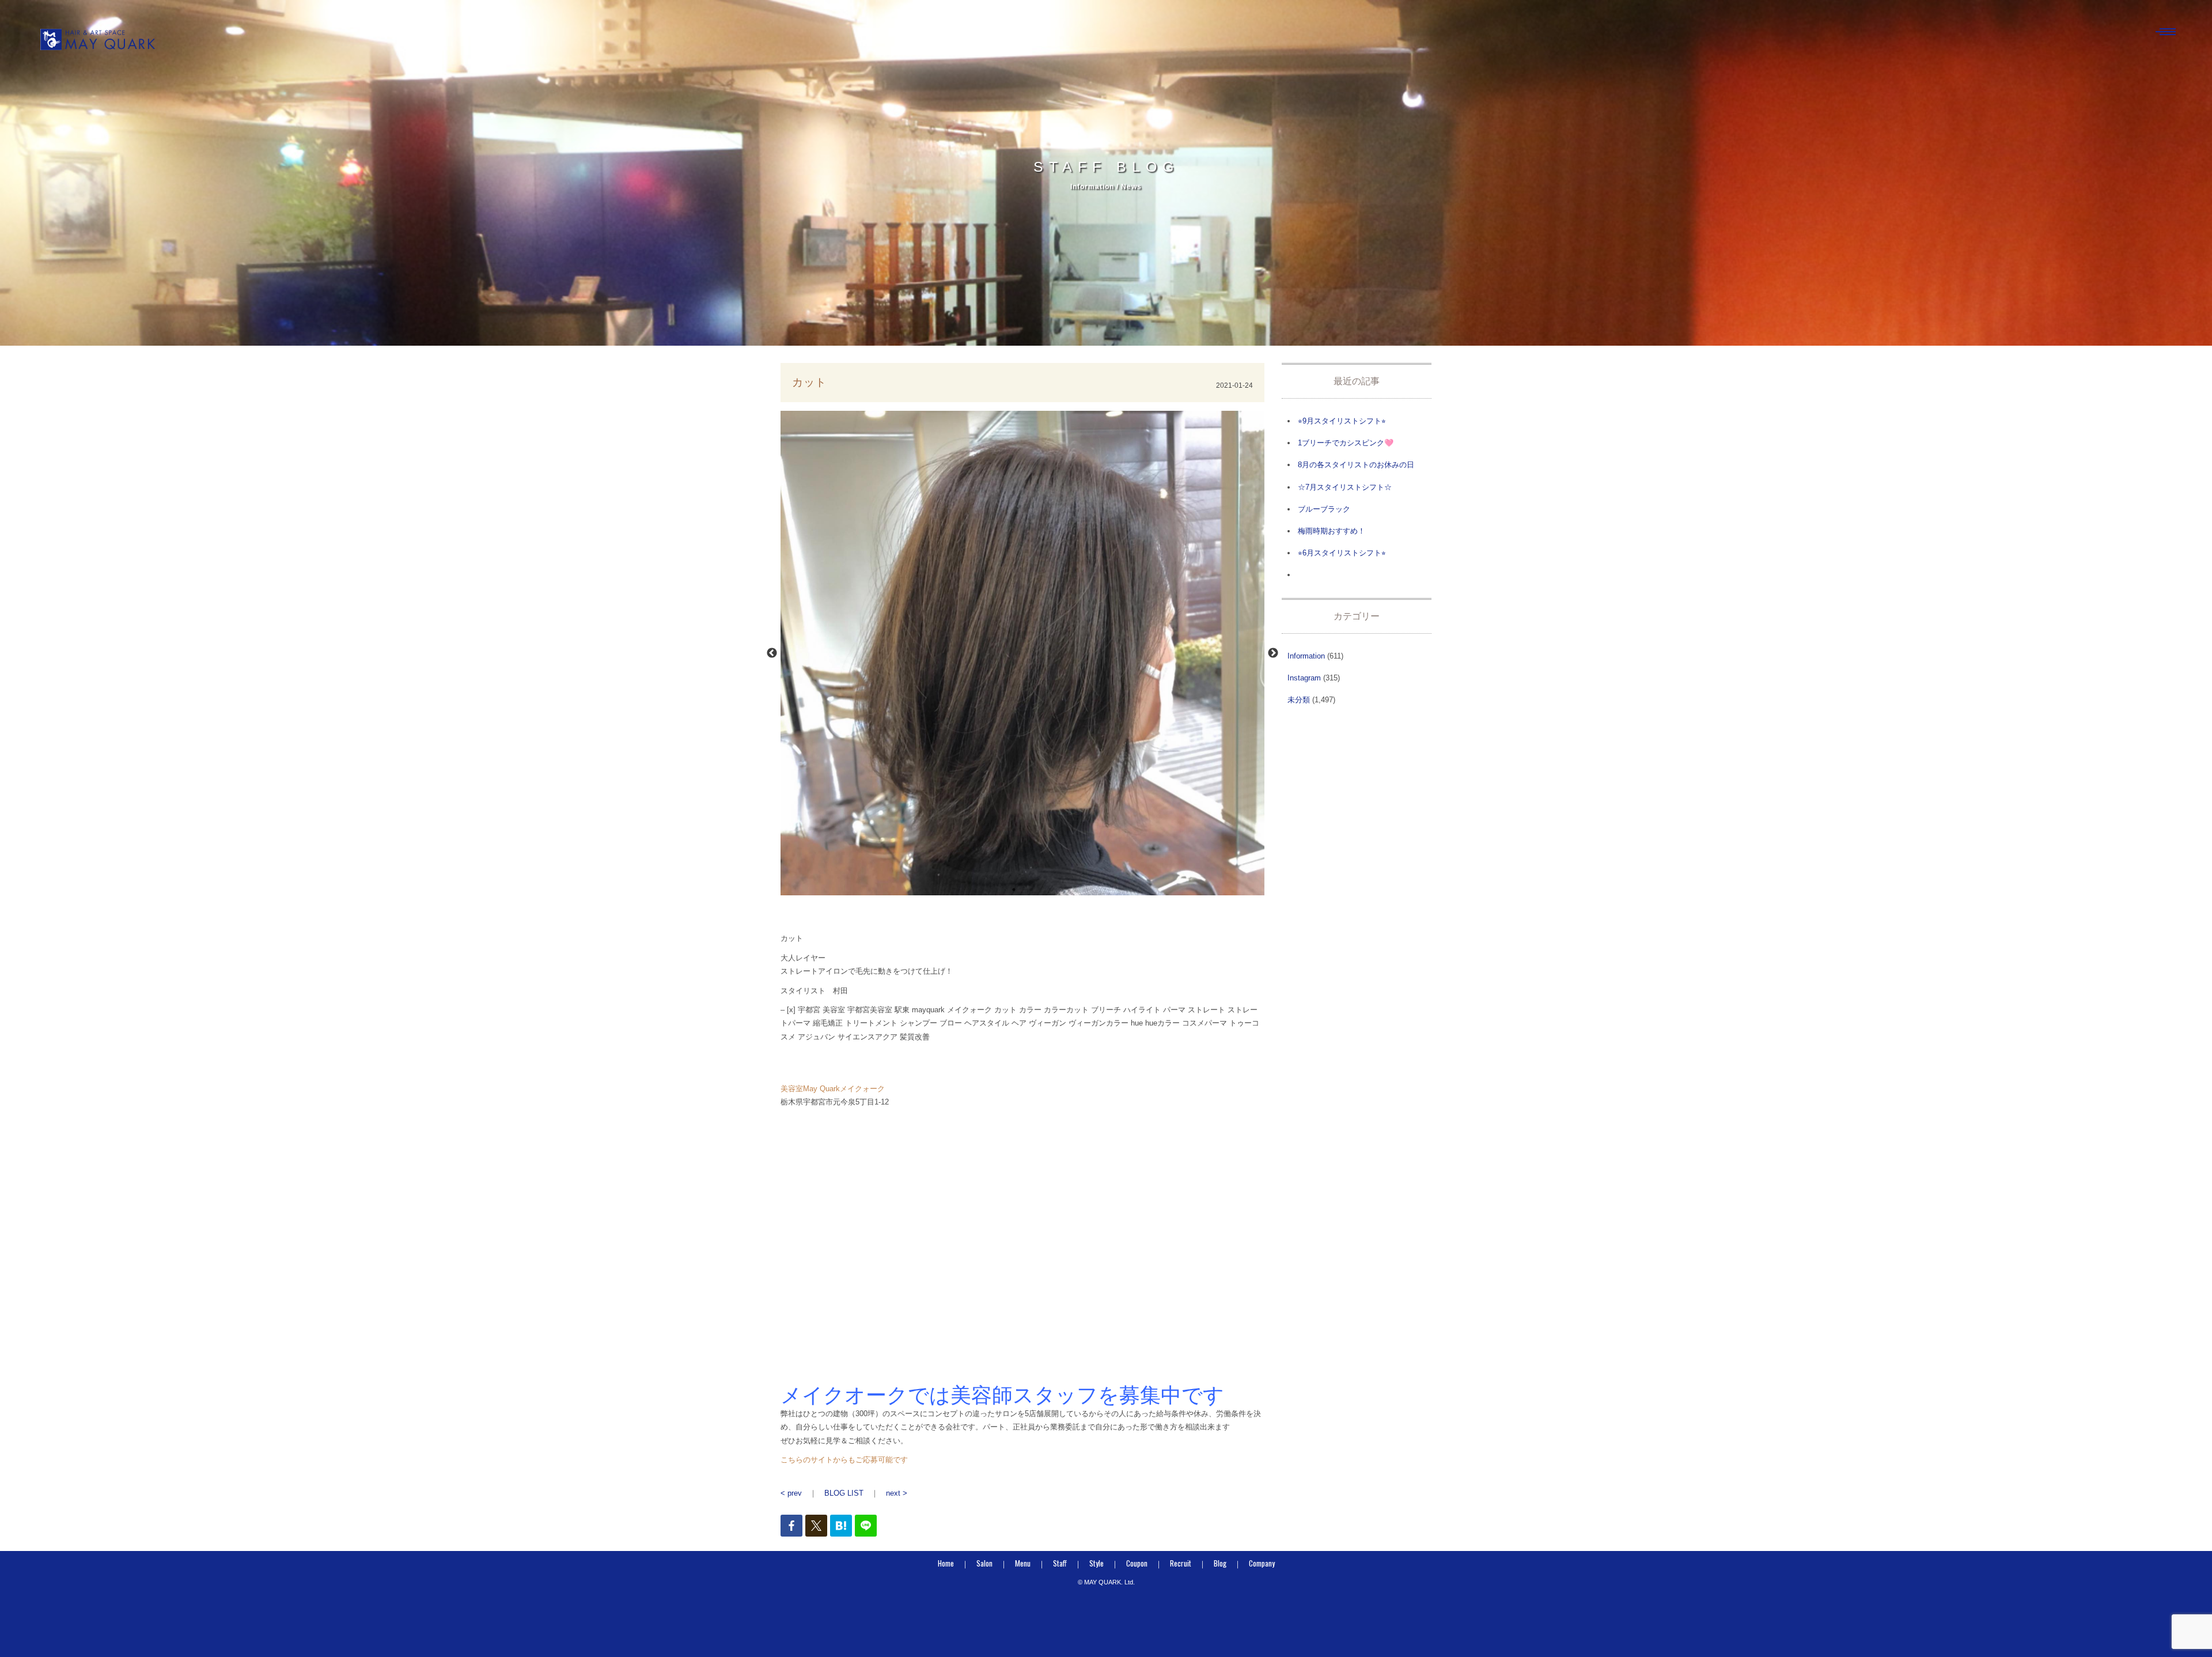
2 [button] (1031, 890)
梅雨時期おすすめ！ (1332, 531)
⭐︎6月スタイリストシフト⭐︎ (1342, 553)
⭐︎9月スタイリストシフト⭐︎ (1342, 421)
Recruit (1181, 1563)
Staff (1060, 1563)
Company (1262, 1563)
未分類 (1299, 700)
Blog (1220, 1563)
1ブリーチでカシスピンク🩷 (1346, 443)
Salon (984, 1563)
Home (946, 1563)
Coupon (1137, 1563)
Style (1096, 1563)
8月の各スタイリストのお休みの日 (1356, 465)
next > (897, 1493)
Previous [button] (772, 653)
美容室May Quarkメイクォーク (833, 1089)
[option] (1022, 653)
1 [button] (1014, 890)
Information (1306, 656)
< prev (791, 1493)
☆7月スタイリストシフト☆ (1345, 487)
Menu (1023, 1563)
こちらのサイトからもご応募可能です (844, 1460)
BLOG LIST (844, 1493)
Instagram (1304, 678)
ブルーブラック (1324, 509)
